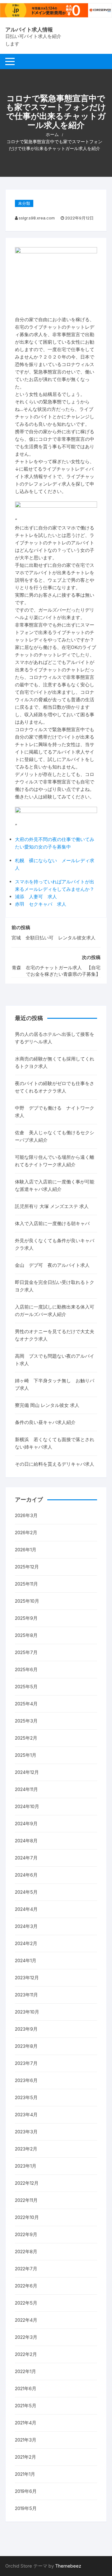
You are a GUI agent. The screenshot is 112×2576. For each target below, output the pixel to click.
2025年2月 (26, 1738)
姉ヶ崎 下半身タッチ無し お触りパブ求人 (55, 1384)
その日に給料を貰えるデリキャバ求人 (55, 1464)
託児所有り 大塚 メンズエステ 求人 (52, 1206)
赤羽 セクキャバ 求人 (41, 904)
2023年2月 (26, 2149)
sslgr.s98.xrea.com (37, 218)
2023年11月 (26, 1995)
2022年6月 (26, 2286)
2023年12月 (27, 1978)
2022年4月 (26, 2320)
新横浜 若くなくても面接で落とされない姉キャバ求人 (55, 1443)
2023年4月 (26, 2115)
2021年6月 (26, 2388)
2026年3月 (26, 1515)
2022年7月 (26, 2269)
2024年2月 (26, 1943)
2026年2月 (26, 1532)
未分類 (24, 203)
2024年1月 (26, 1960)
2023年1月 (26, 2166)
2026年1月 (26, 1550)
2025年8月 (26, 1635)
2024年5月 (26, 1892)
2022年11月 (26, 2200)
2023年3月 (26, 2132)
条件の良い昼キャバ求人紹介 (45, 1422)
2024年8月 (26, 1841)
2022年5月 (26, 2303)
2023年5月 (26, 2097)
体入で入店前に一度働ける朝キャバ (52, 1223)
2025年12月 (27, 1567)
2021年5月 (26, 2406)
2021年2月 (26, 2457)
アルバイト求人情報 (29, 30)
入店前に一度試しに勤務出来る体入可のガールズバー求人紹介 (55, 1311)
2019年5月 (26, 2508)
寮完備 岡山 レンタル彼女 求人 (47, 1405)
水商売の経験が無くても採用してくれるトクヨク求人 (55, 1062)
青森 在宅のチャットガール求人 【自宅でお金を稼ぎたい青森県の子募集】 (56, 971)
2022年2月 (26, 2354)
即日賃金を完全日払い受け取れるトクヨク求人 (55, 1286)
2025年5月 (26, 1687)
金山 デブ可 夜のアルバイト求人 (52, 1265)
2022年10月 (27, 2217)
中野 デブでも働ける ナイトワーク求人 (55, 1112)
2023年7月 (26, 2063)
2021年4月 (26, 2423)
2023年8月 (26, 2046)
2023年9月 (26, 2029)
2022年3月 (26, 2337)
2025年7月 (26, 1652)
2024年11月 (26, 1789)
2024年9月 (26, 1824)
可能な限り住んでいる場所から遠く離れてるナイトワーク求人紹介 (55, 1161)
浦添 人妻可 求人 (36, 897)
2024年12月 (27, 1772)
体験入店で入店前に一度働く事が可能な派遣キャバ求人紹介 (55, 1185)
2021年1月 (25, 2474)
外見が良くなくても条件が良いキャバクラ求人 (55, 1244)
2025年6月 (26, 1669)
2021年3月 (26, 2440)
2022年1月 (26, 2371)
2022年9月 (26, 2234)
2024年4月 (26, 1909)
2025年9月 (26, 1618)
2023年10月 (27, 2012)
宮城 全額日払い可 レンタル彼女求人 (54, 938)
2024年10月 (27, 1806)
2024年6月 (26, 1875)
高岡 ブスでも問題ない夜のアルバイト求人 (55, 1360)
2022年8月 (26, 2252)
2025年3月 (26, 1721)
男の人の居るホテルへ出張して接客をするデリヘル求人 (55, 1038)
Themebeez (68, 2566)
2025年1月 (26, 1755)
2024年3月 (26, 1926)
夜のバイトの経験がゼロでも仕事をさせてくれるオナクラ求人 (55, 1087)
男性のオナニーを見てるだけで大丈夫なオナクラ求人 (55, 1335)
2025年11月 (26, 1584)
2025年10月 (27, 1601)
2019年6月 (26, 2491)
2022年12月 (27, 2183)
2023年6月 (26, 2080)
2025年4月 (26, 1704)
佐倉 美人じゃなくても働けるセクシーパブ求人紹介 (55, 1136)
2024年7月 (26, 1858)
